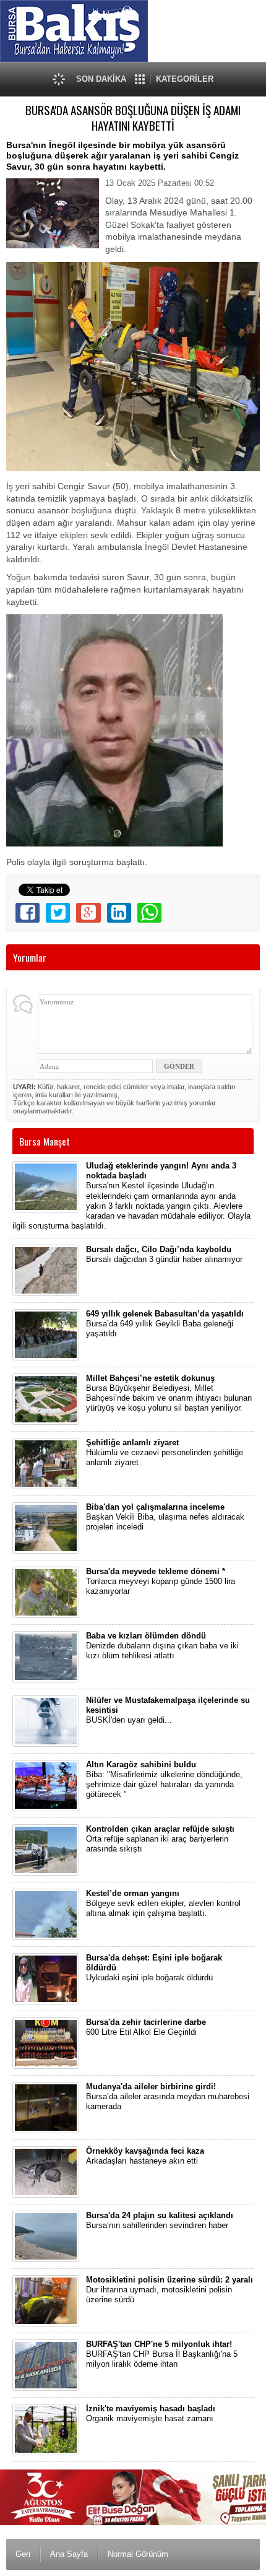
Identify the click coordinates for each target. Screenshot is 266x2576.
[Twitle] (58, 913)
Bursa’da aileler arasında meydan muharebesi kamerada (168, 2097)
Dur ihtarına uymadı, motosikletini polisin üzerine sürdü (169, 2290)
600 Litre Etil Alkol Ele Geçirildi (146, 2027)
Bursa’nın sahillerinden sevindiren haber (160, 2220)
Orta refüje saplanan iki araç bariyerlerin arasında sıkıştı (160, 1839)
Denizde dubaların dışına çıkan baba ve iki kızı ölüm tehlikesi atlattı (162, 1646)
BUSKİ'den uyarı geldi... (168, 1710)
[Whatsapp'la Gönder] (149, 913)
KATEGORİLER (185, 79)
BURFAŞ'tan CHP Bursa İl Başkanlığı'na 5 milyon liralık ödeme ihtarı (162, 2354)
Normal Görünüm (138, 2554)
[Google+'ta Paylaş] (88, 913)
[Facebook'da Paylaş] (28, 913)
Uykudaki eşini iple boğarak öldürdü (154, 1968)
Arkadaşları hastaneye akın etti (145, 2156)
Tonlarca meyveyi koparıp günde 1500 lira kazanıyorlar (161, 1582)
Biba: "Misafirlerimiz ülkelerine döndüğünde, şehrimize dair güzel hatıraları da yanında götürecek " (164, 1780)
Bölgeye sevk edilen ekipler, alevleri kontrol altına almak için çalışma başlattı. (163, 1904)
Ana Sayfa (69, 2554)
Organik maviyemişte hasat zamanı (151, 2413)
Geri (23, 2554)
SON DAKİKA (101, 79)
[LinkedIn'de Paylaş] (119, 913)
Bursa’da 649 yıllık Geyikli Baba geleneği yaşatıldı (165, 1324)
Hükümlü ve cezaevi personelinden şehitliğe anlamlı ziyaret (165, 1453)
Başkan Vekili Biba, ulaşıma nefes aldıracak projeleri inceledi (165, 1517)
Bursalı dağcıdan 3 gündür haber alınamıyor (164, 1254)
